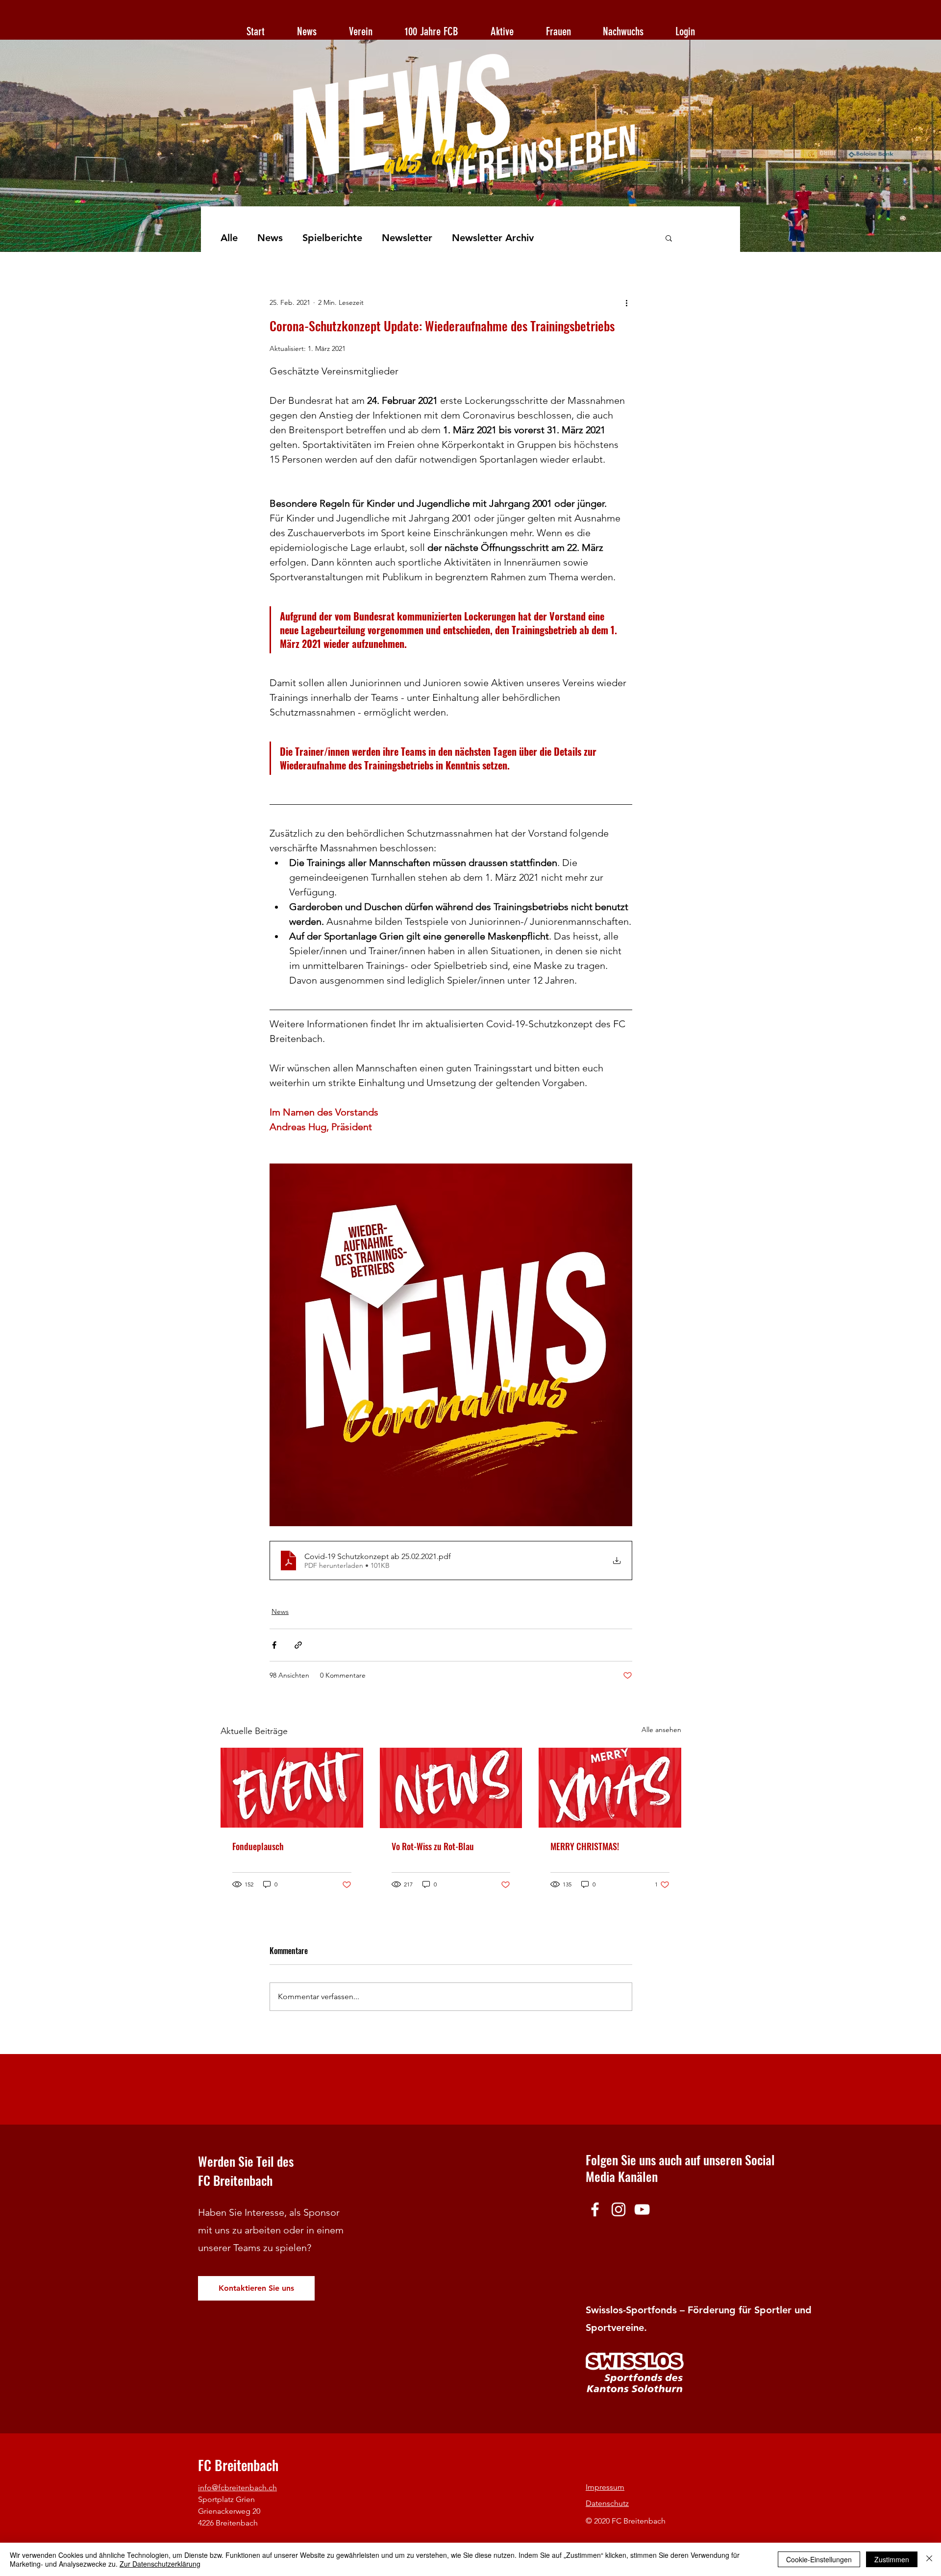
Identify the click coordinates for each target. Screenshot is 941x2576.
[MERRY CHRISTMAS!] (610, 1788)
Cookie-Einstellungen (819, 2559)
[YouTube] (642, 2209)
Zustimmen (892, 2559)
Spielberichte (332, 238)
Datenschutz (607, 2503)
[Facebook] (595, 2209)
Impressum (605, 2487)
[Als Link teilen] (298, 1645)
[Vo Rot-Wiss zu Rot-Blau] (451, 1788)
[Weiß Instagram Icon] (619, 2209)
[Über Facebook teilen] (274, 1645)
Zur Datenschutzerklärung (160, 2564)
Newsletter (407, 238)
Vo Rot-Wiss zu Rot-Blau (433, 1846)
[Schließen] (929, 2559)
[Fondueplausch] (292, 1788)
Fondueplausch (258, 1846)
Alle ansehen (661, 1730)
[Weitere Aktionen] (626, 302)
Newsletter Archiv (493, 238)
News (270, 238)
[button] (669, 238)
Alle (229, 238)
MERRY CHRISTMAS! (585, 1846)
